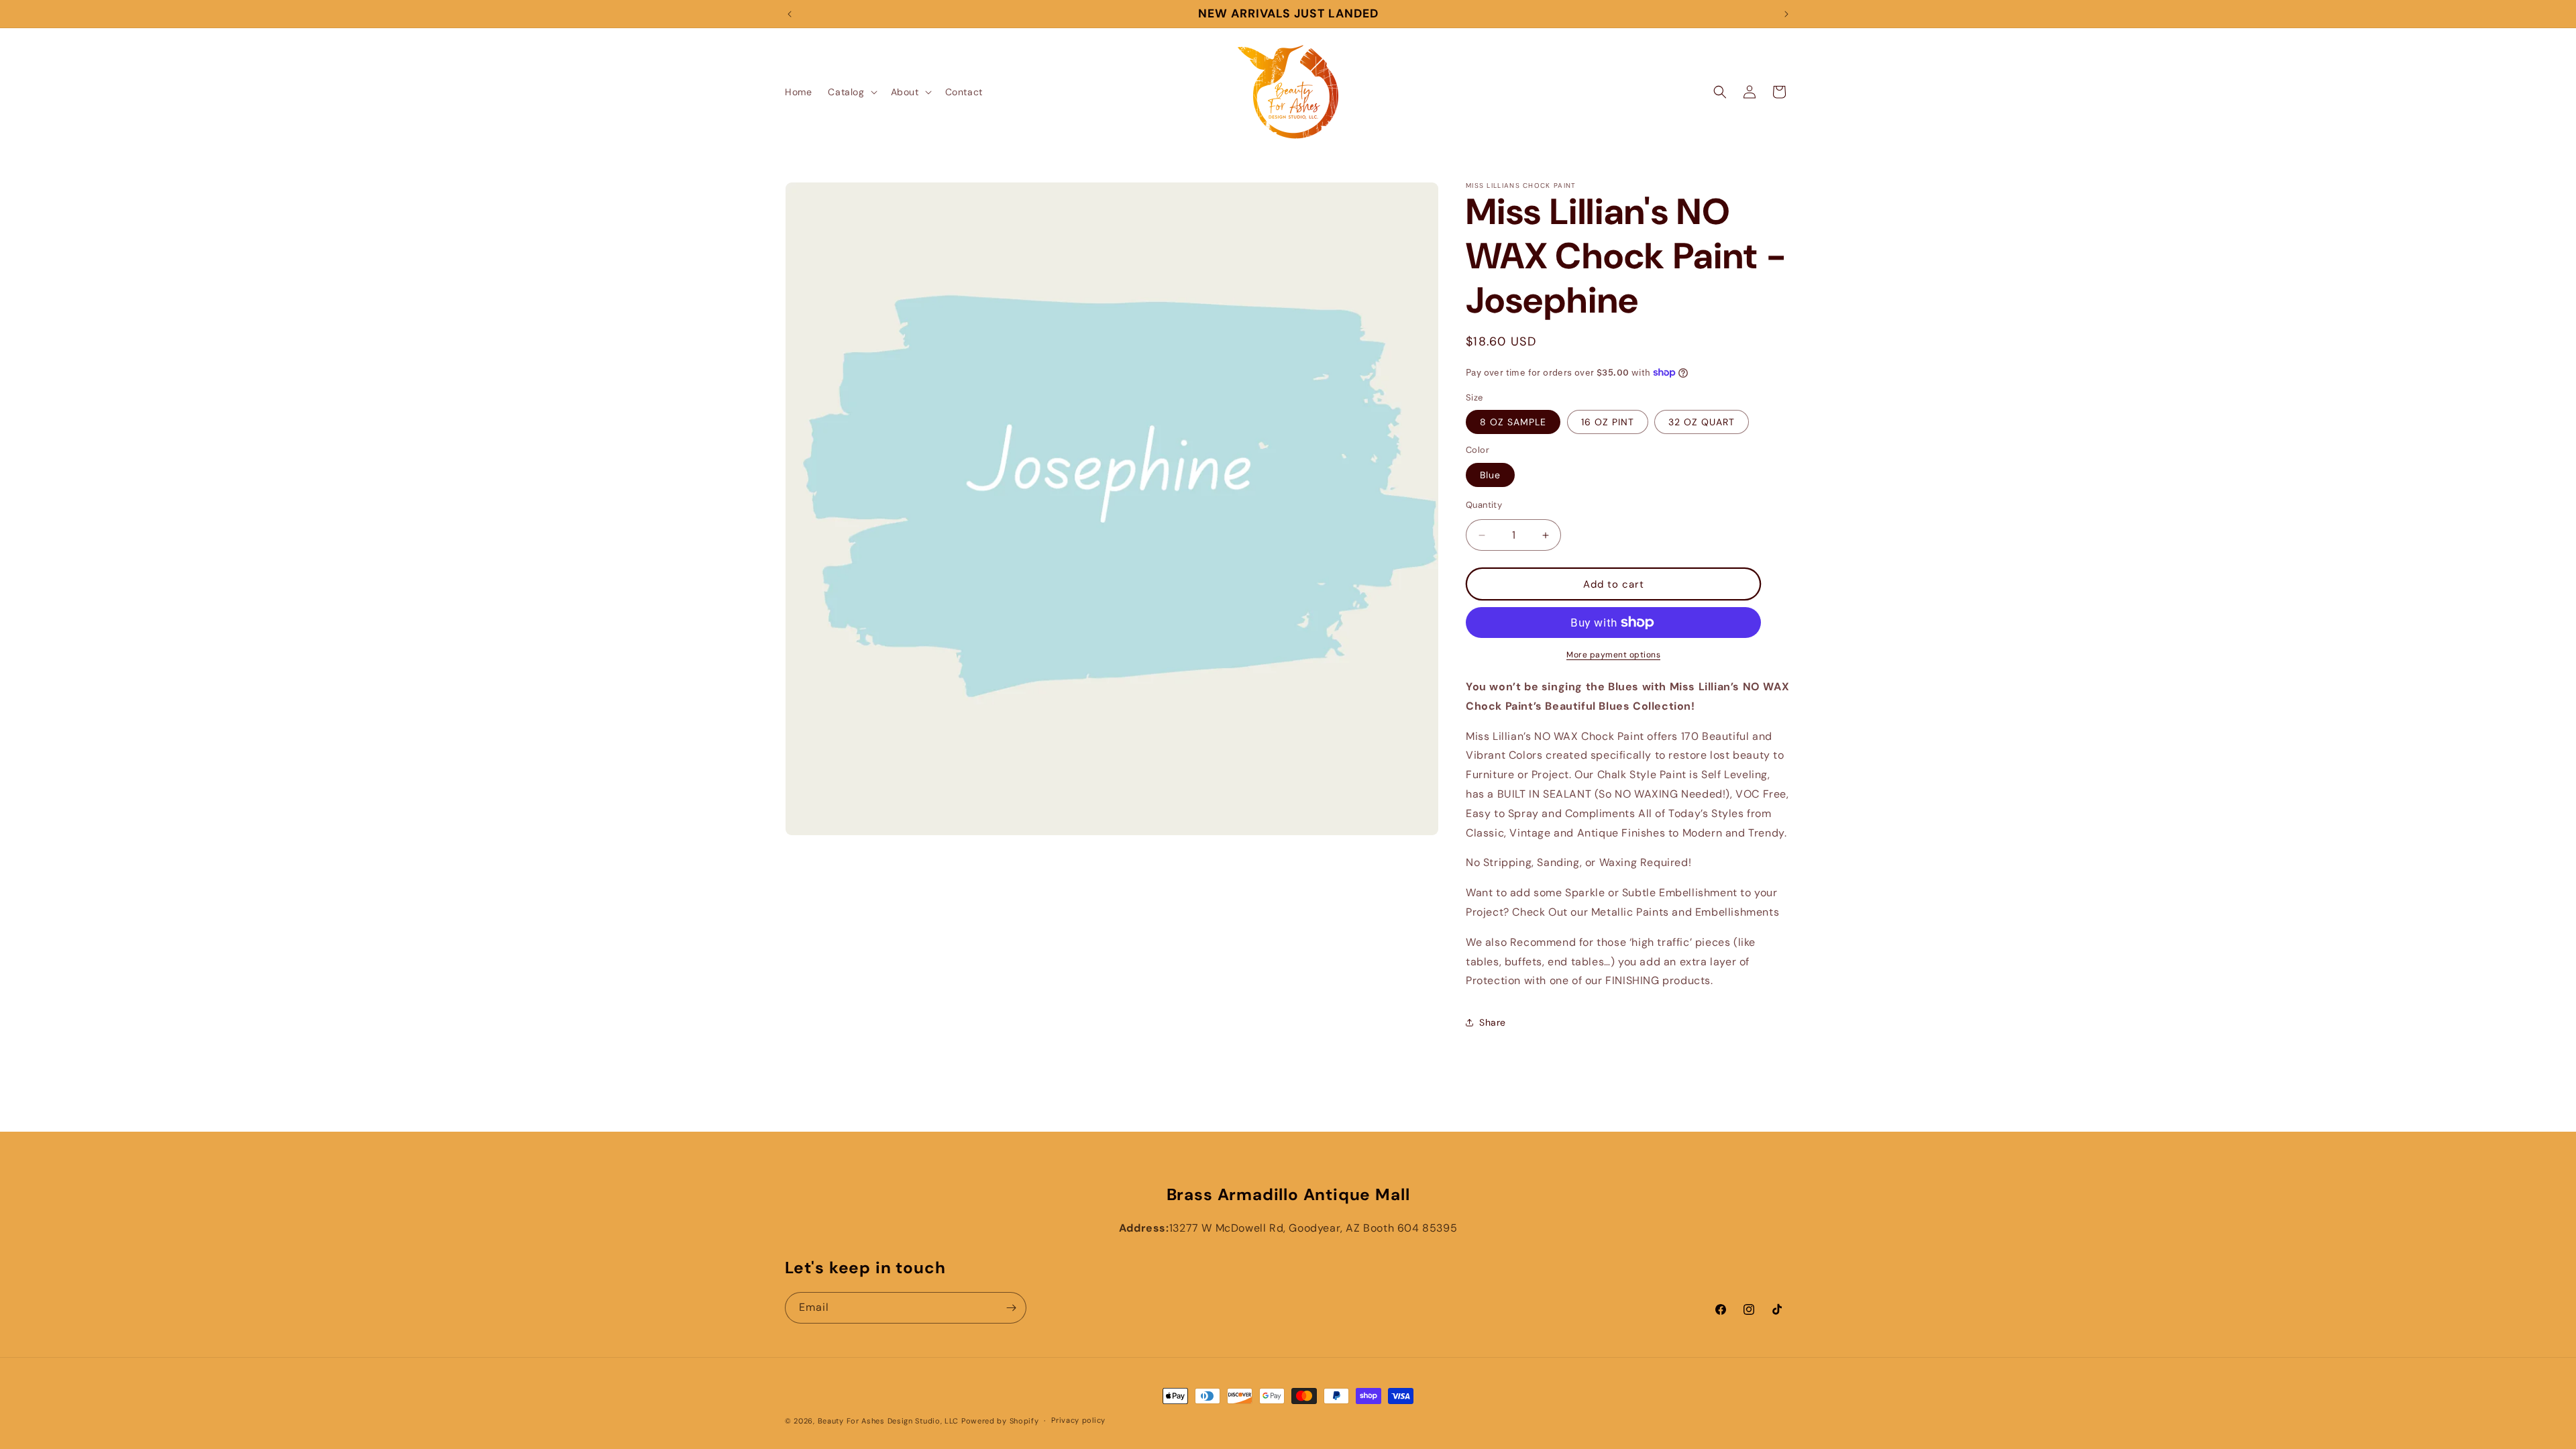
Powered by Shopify (1000, 1421)
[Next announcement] (1786, 14)
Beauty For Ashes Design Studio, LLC (889, 1421)
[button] (851, 92)
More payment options (1613, 655)
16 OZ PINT (1608, 422)
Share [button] (1493, 1022)
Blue (1490, 475)
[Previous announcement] (790, 14)
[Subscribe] (1011, 1308)
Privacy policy (1078, 1420)
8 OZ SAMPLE (1513, 422)
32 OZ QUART (1702, 422)
